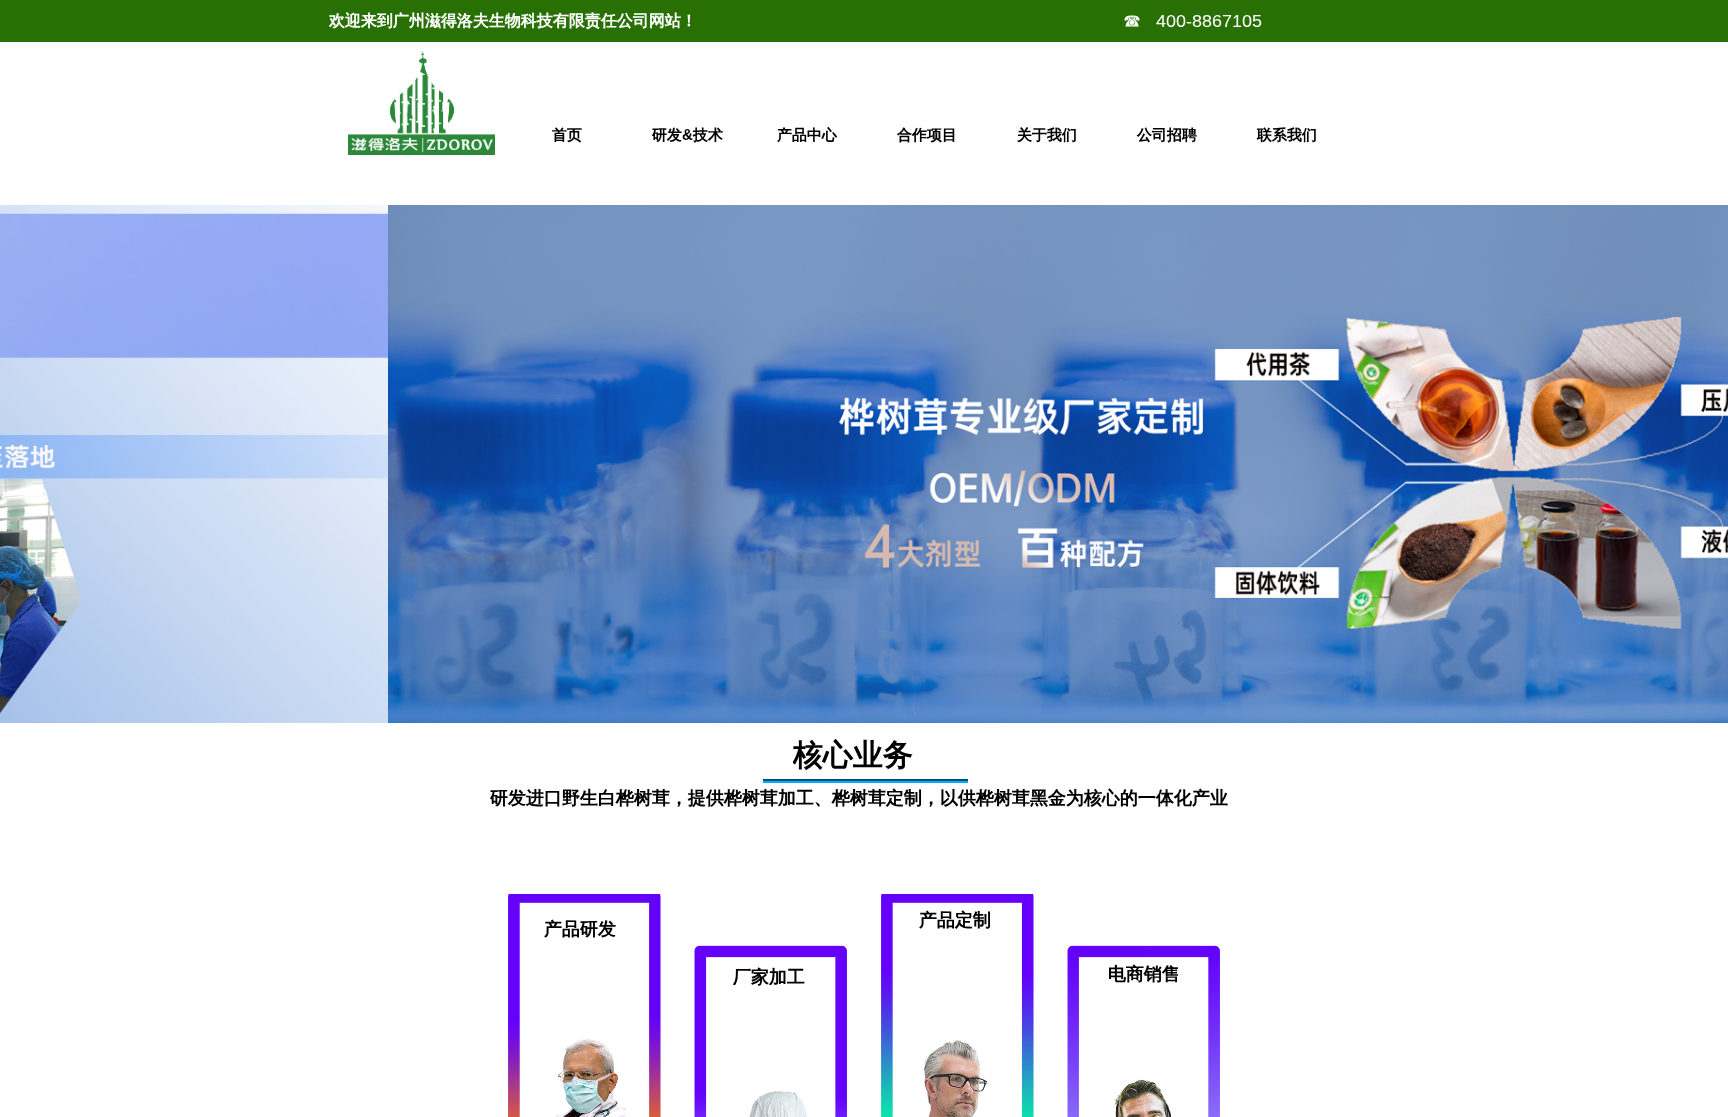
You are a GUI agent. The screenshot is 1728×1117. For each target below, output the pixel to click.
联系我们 (1287, 134)
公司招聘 (1167, 134)
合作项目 (927, 134)
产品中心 (807, 134)
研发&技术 (687, 134)
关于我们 (1047, 134)
